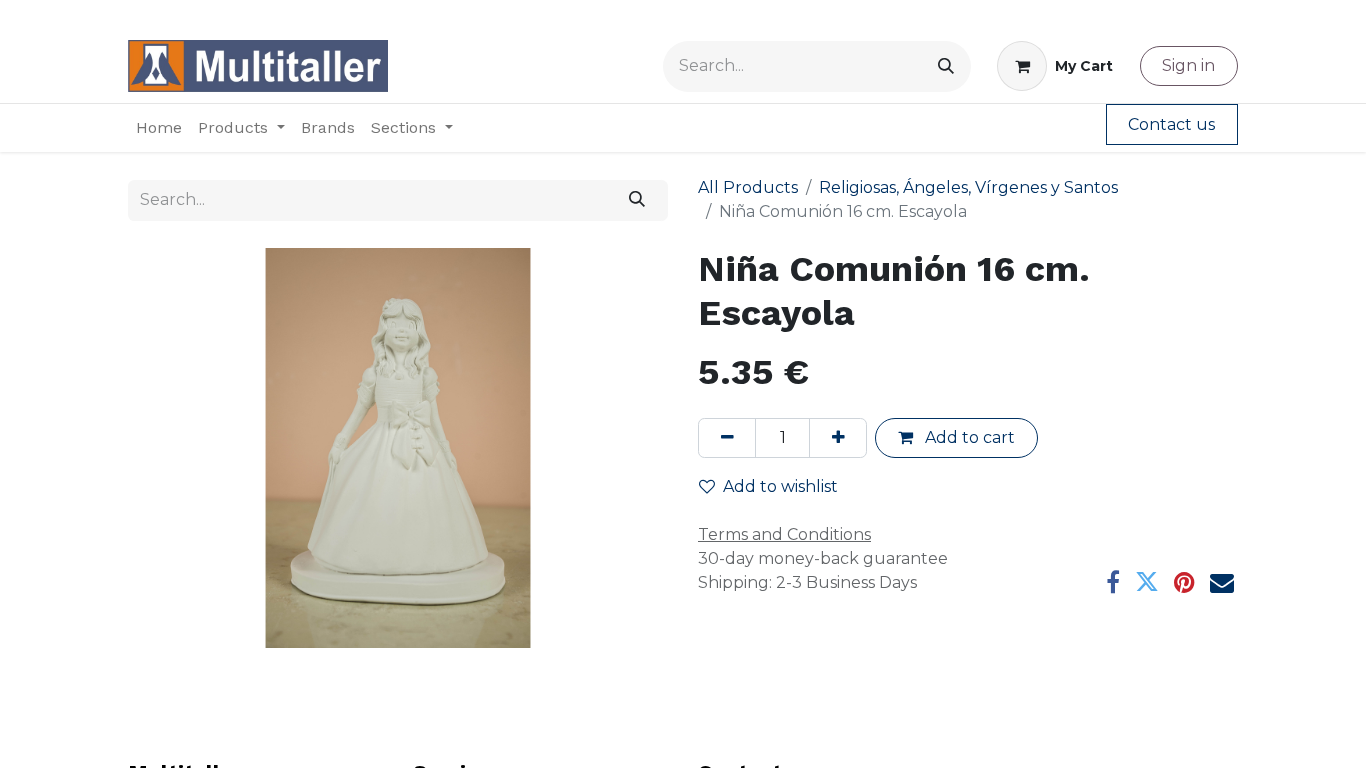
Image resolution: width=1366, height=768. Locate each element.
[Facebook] (1113, 582)
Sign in (1188, 65)
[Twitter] (1147, 582)
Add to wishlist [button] (780, 486)
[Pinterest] (1184, 582)
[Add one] (838, 438)
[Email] (1222, 582)
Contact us (1171, 124)
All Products (748, 187)
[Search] (946, 66)
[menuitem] (159, 128)
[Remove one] (727, 438)
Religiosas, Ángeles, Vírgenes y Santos (968, 187)
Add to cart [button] (968, 437)
